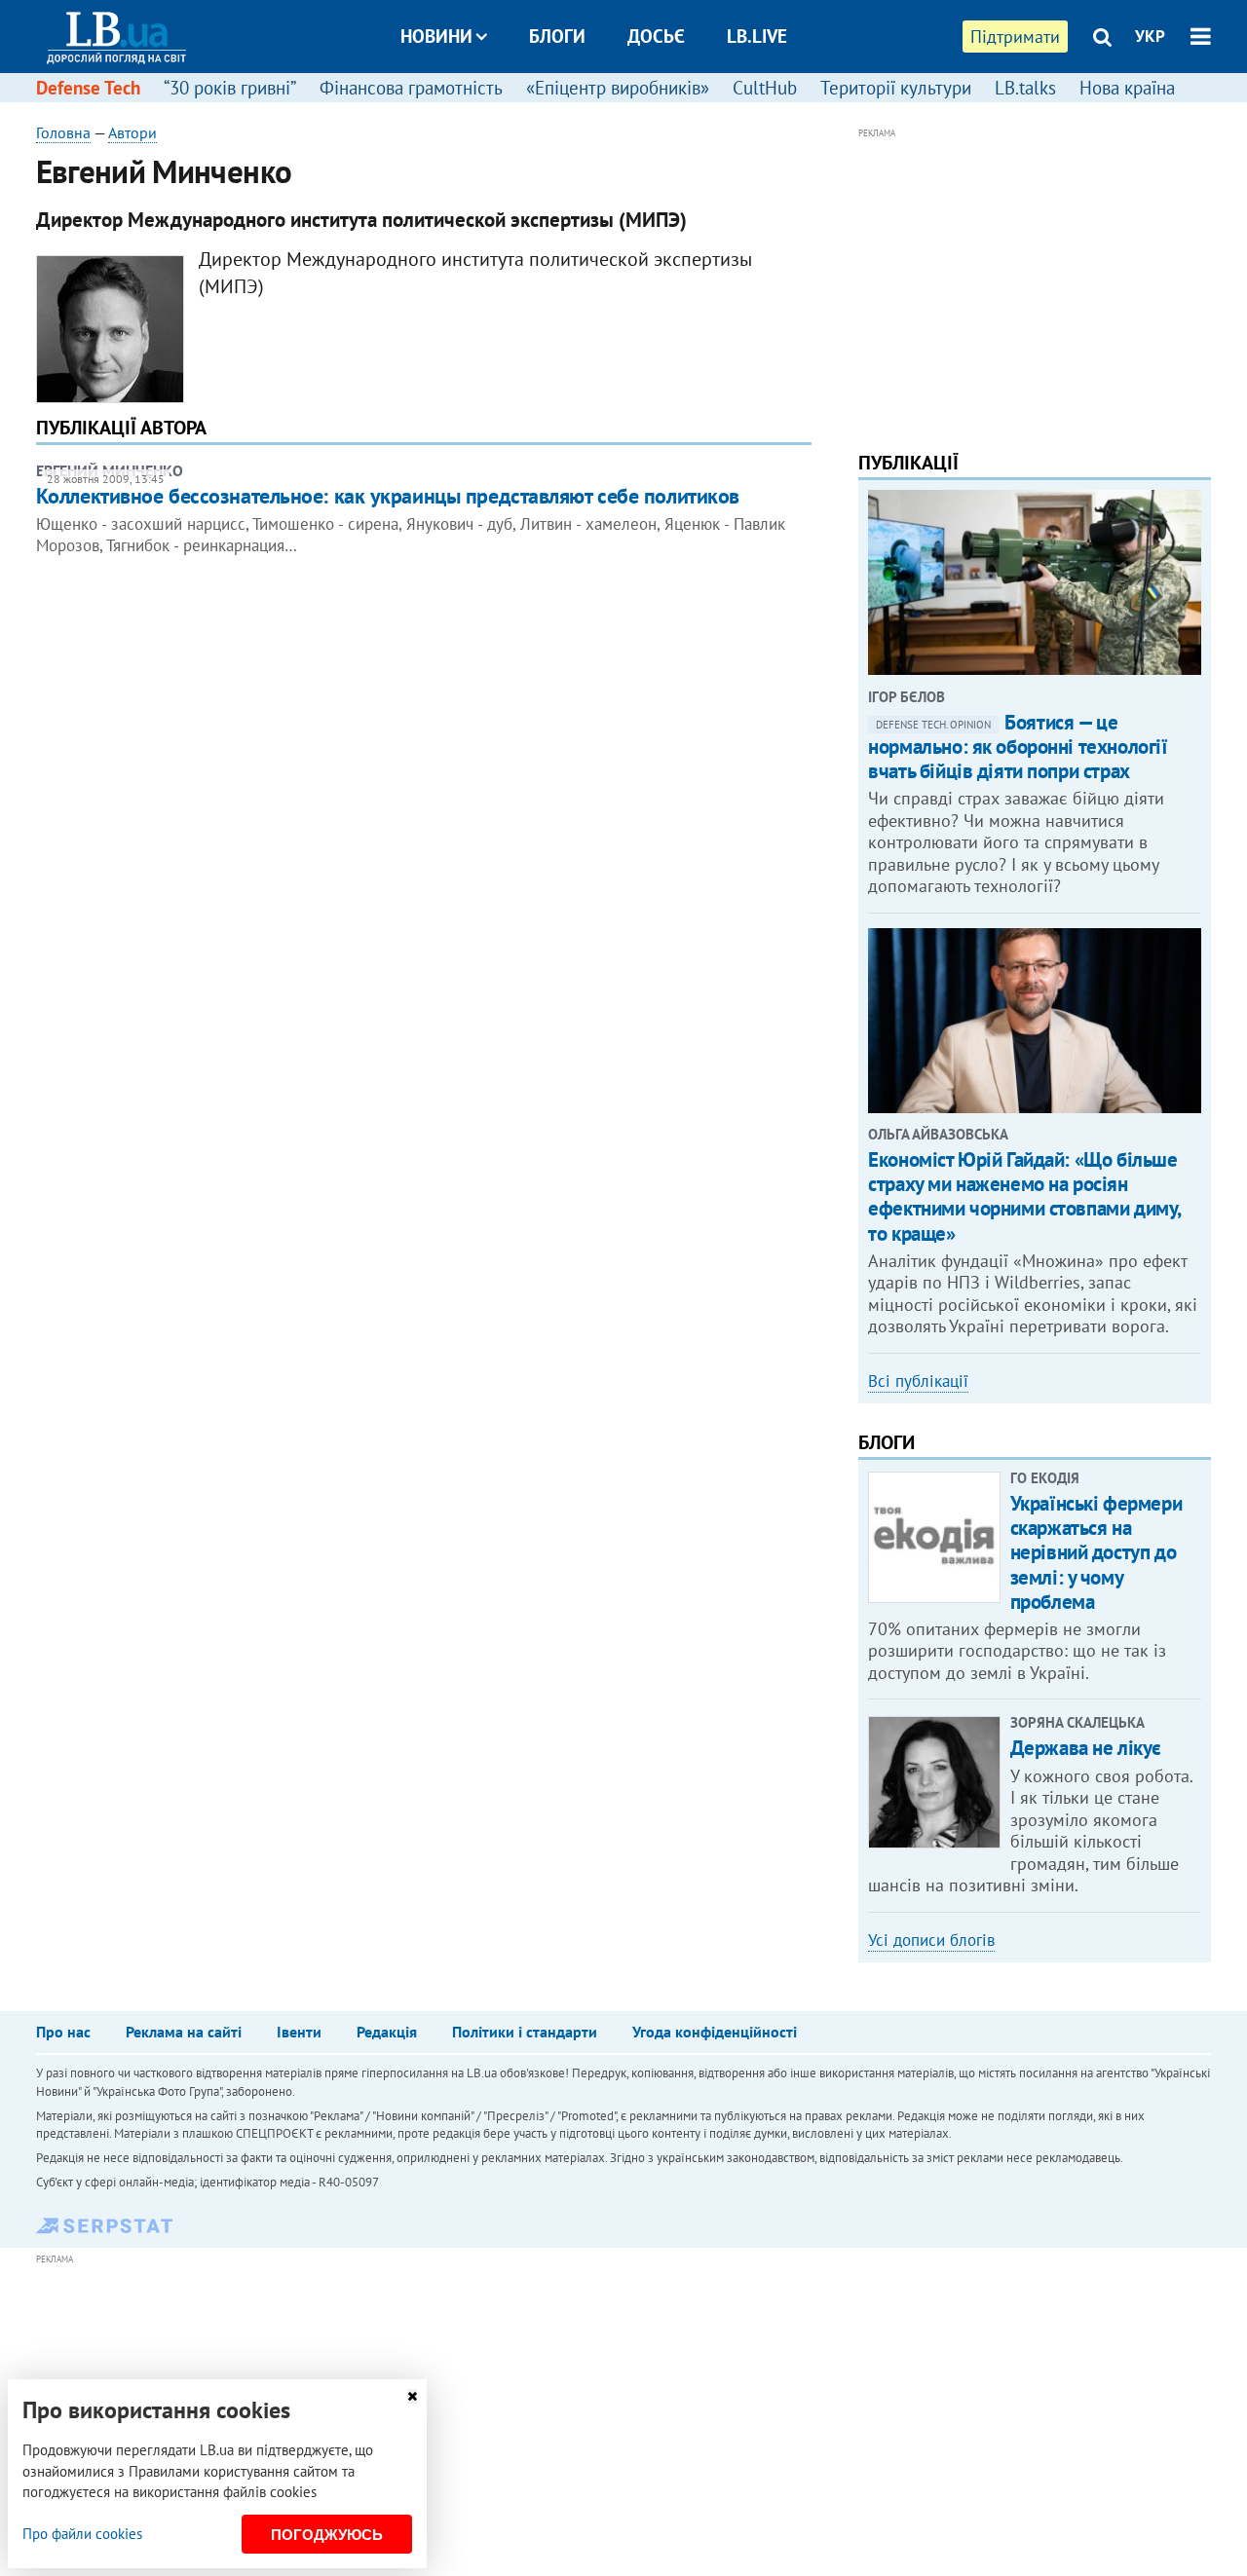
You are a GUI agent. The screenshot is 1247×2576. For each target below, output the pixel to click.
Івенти (299, 2032)
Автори (132, 132)
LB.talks (1025, 88)
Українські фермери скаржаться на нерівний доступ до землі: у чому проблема (1096, 1552)
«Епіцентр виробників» (618, 88)
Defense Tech (88, 88)
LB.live (757, 36)
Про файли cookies (82, 2534)
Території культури (896, 88)
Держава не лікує (1086, 1748)
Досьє (656, 36)
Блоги (557, 36)
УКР (1150, 36)
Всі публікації (918, 1381)
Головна (63, 132)
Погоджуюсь (327, 2535)
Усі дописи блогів (931, 1940)
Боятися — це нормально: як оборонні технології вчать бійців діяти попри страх (1018, 747)
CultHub (765, 88)
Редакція (387, 2032)
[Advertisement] (1035, 280)
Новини (436, 36)
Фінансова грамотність (411, 88)
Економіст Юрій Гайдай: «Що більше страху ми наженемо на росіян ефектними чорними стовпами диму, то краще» (1024, 1196)
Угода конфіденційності (715, 2032)
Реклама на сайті (184, 2032)
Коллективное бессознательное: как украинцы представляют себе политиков (388, 496)
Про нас (63, 2032)
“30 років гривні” (230, 88)
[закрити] (412, 2396)
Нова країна (1127, 88)
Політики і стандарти (525, 2032)
